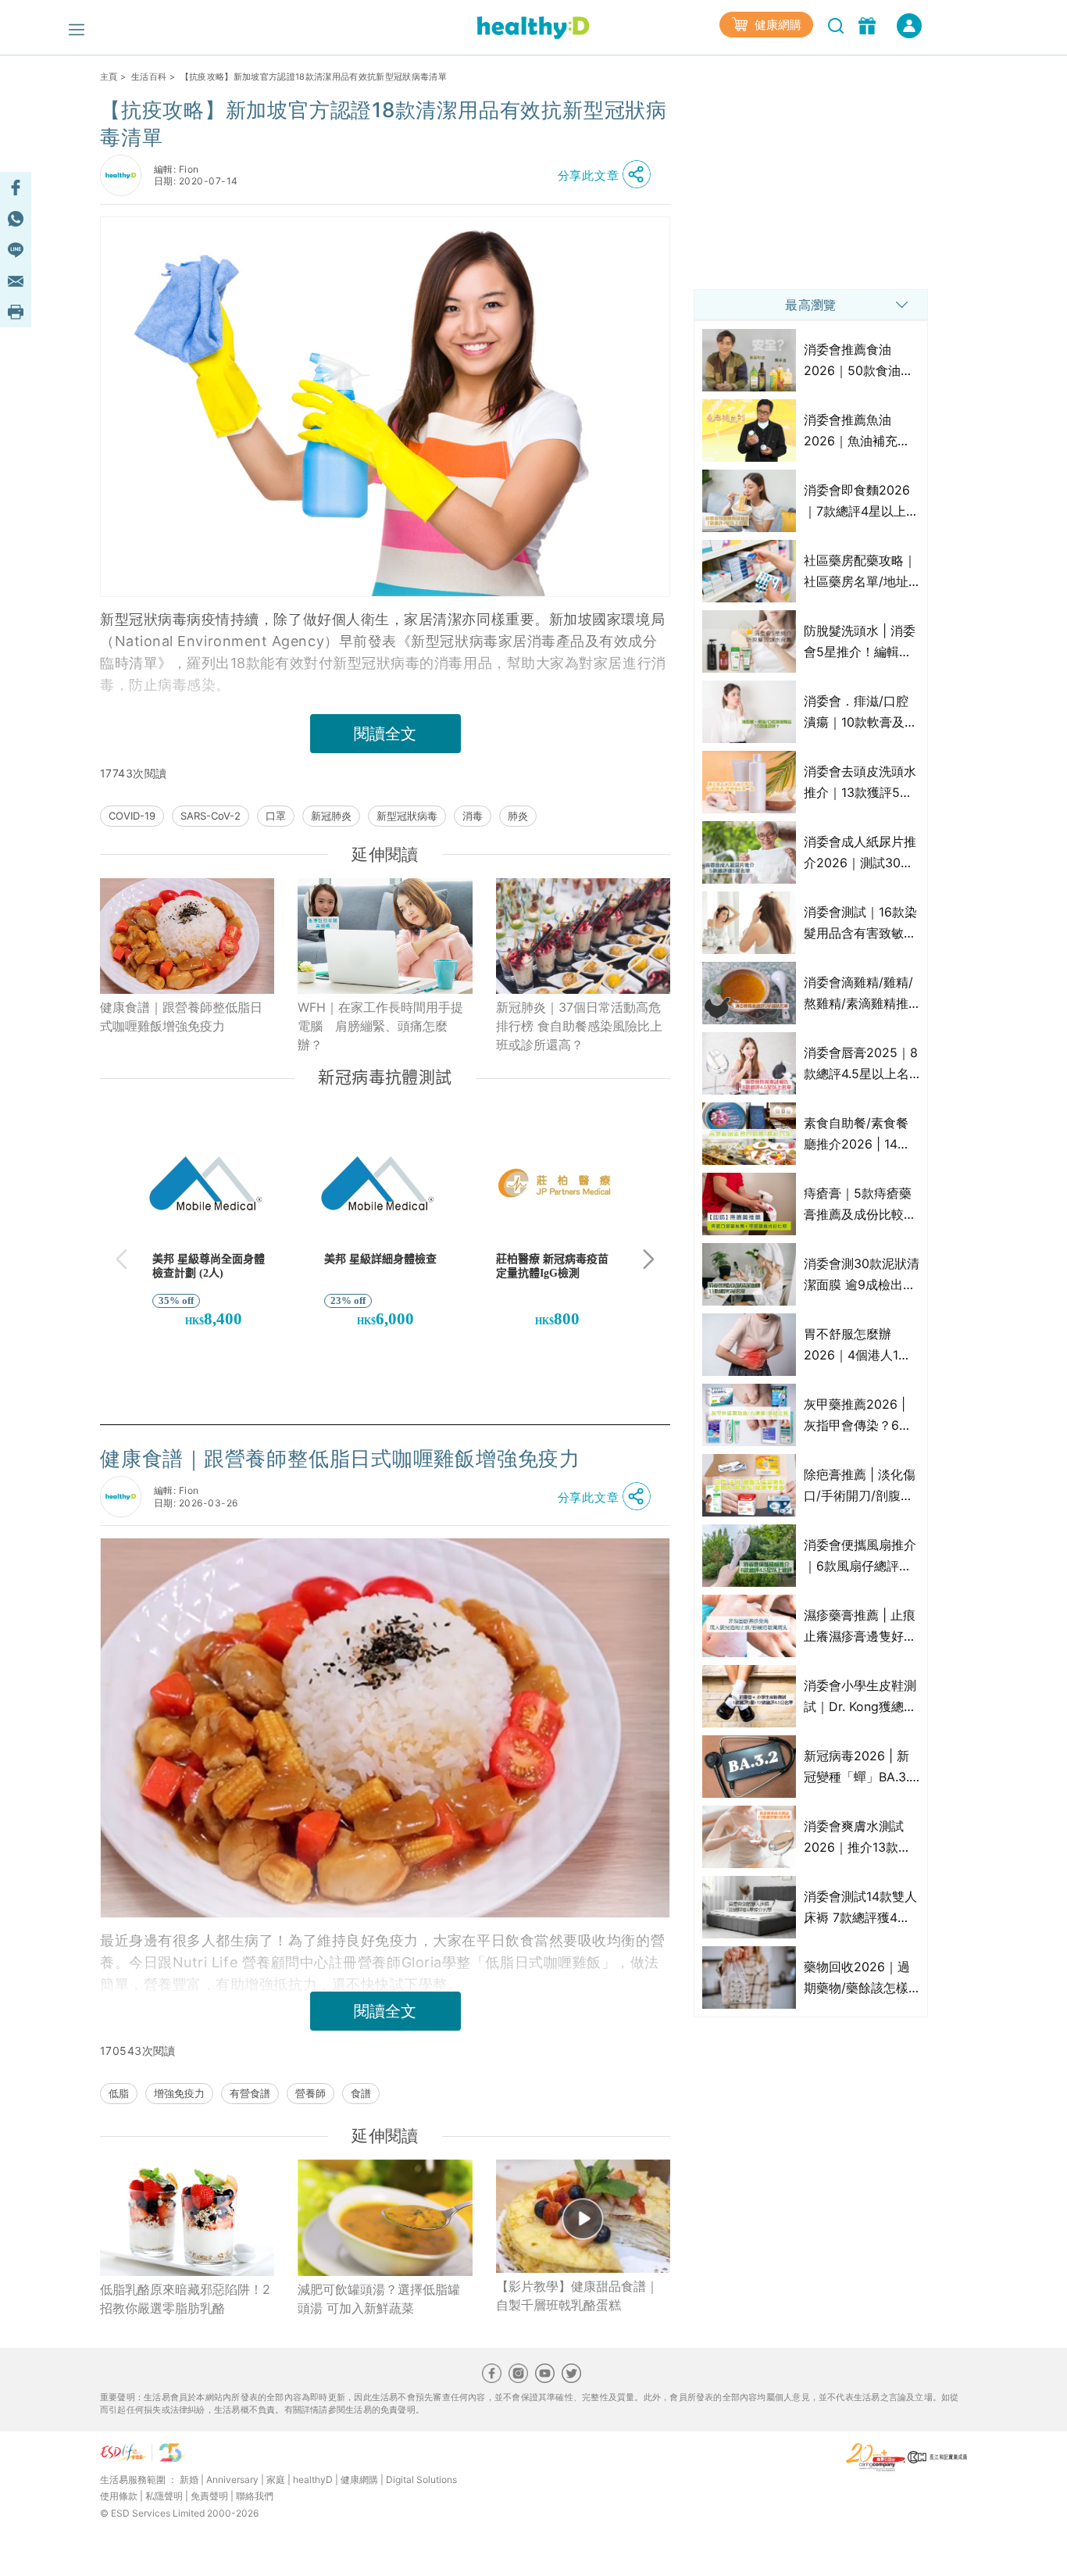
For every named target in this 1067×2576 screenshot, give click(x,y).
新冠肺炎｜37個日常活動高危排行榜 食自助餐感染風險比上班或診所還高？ (579, 1026)
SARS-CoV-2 (211, 816)
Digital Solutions (421, 2480)
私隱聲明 (164, 2496)
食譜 (361, 2093)
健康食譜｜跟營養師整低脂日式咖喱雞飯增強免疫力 (181, 1016)
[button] (608, 175)
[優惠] (869, 24)
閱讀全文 (385, 734)
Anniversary (232, 2480)
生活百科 (149, 77)
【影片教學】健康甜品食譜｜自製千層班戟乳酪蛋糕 (577, 2296)
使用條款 (119, 2496)
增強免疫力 (179, 2093)
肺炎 (518, 816)
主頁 (109, 77)
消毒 (473, 816)
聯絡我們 (255, 2496)
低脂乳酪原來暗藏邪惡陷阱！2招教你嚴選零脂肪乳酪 (185, 2299)
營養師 (310, 2093)
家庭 (276, 2480)
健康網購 (776, 25)
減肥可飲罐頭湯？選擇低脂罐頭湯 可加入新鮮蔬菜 (379, 2299)
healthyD (313, 2480)
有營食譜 (250, 2093)
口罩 (276, 816)
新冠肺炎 (331, 816)
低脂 (119, 2093)
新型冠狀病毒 (407, 816)
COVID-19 (132, 816)
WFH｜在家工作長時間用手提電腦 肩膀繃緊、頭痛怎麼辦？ (380, 1026)
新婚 (189, 2480)
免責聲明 (209, 2496)
